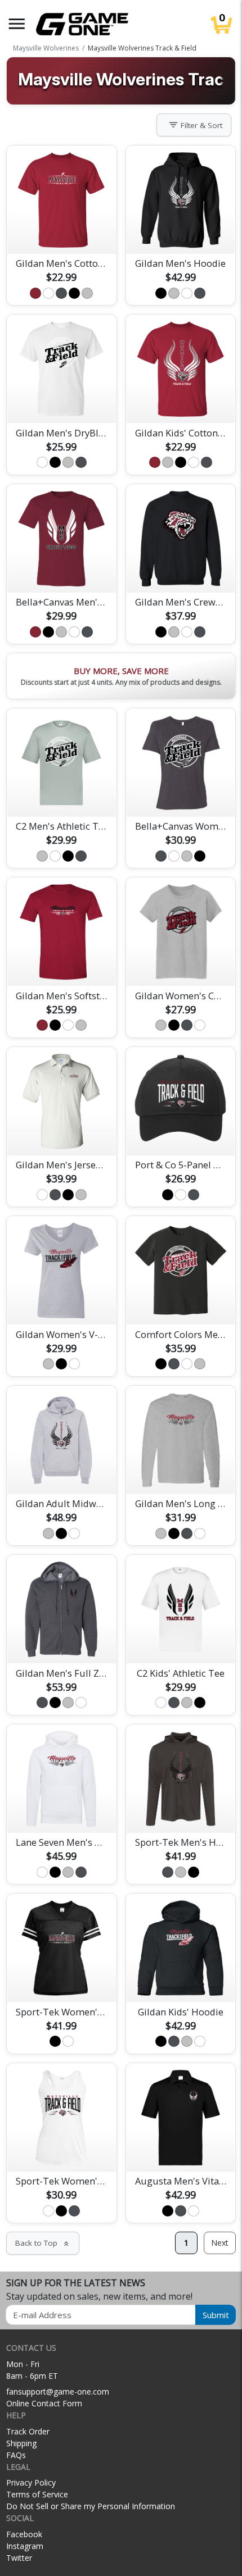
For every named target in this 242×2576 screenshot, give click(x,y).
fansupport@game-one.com (58, 2391)
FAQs (16, 2455)
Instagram (25, 2546)
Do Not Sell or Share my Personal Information (91, 2506)
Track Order (28, 2431)
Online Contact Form (44, 2403)
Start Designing (61, 232)
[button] (17, 24)
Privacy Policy (31, 2482)
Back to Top (43, 2243)
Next (220, 2243)
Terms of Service (37, 2494)
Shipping (21, 2443)
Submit (216, 2315)
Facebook (24, 2534)
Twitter (19, 2558)
